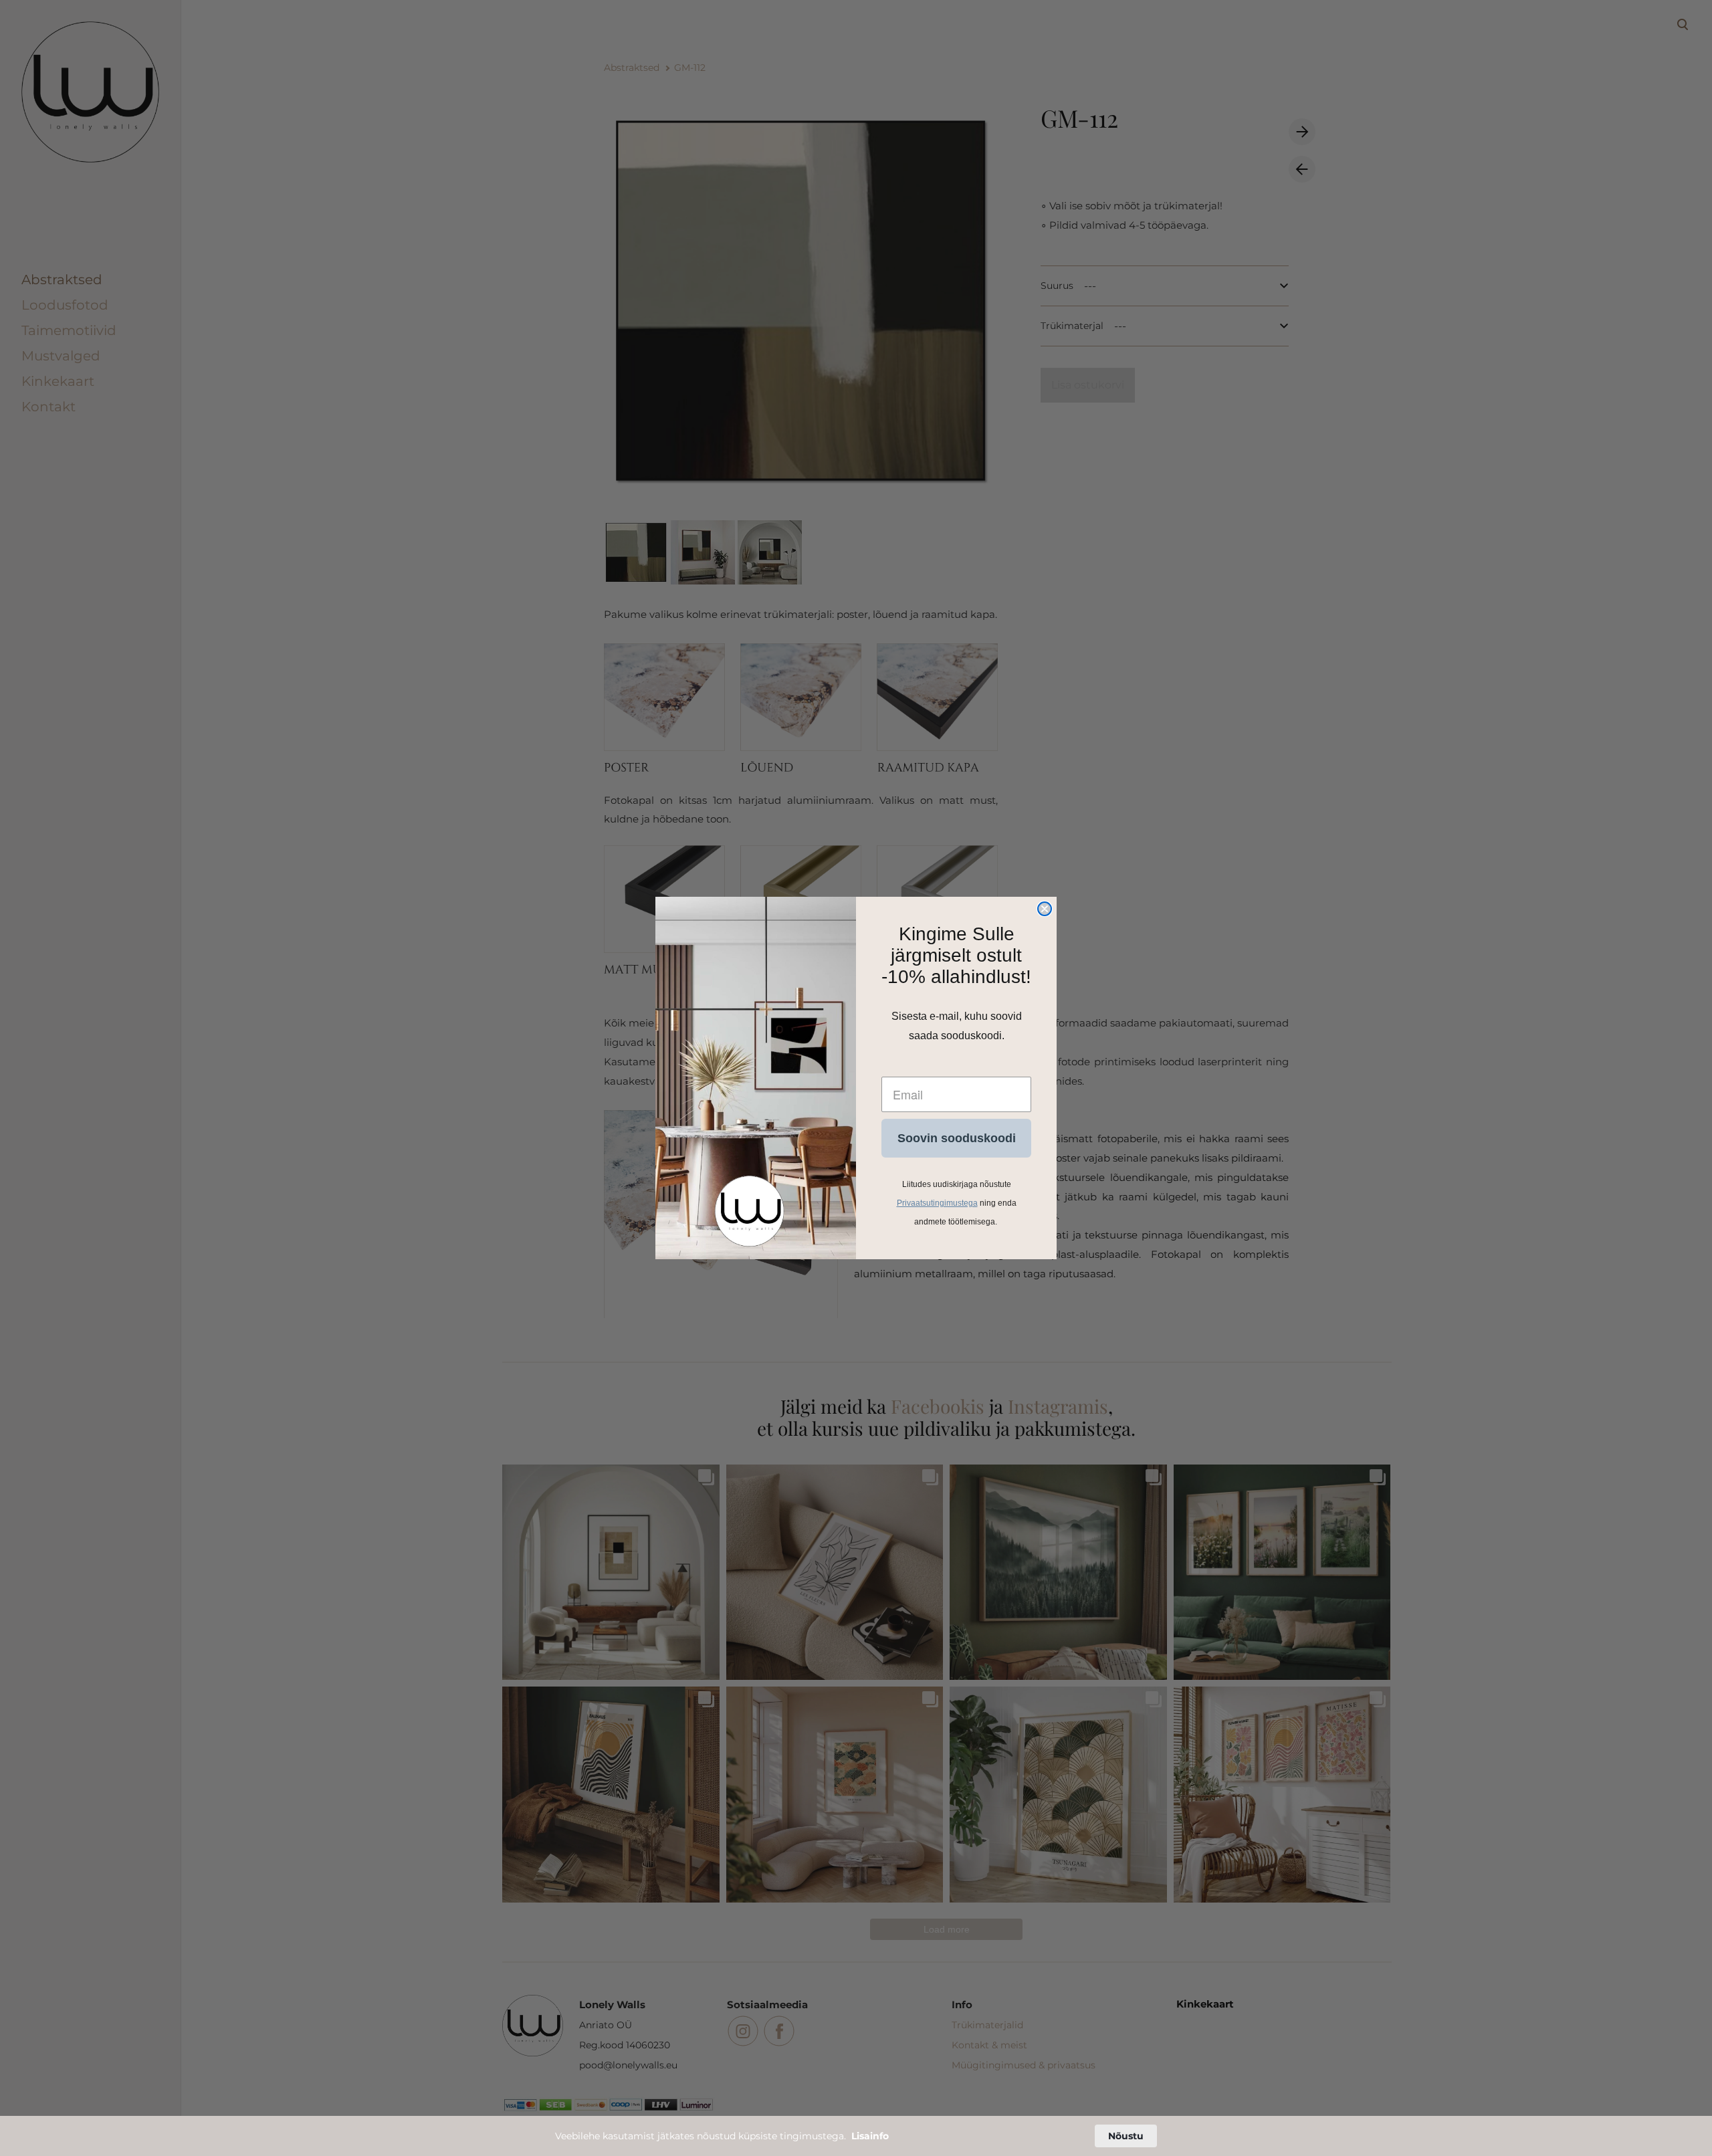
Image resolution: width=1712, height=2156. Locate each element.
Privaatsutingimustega (937, 1203)
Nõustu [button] (1126, 2136)
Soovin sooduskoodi (957, 1138)
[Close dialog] (1045, 909)
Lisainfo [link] (870, 2136)
